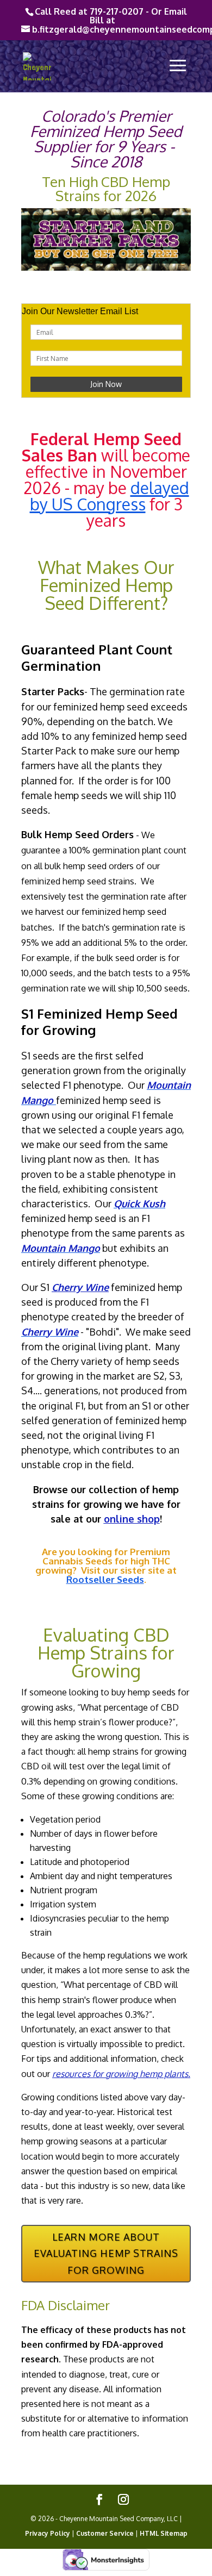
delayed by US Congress (110, 496)
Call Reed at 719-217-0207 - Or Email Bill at (111, 16)
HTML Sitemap (164, 2533)
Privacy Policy (48, 2533)
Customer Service (105, 2533)
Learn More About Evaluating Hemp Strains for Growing (106, 2253)
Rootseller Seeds (105, 1579)
